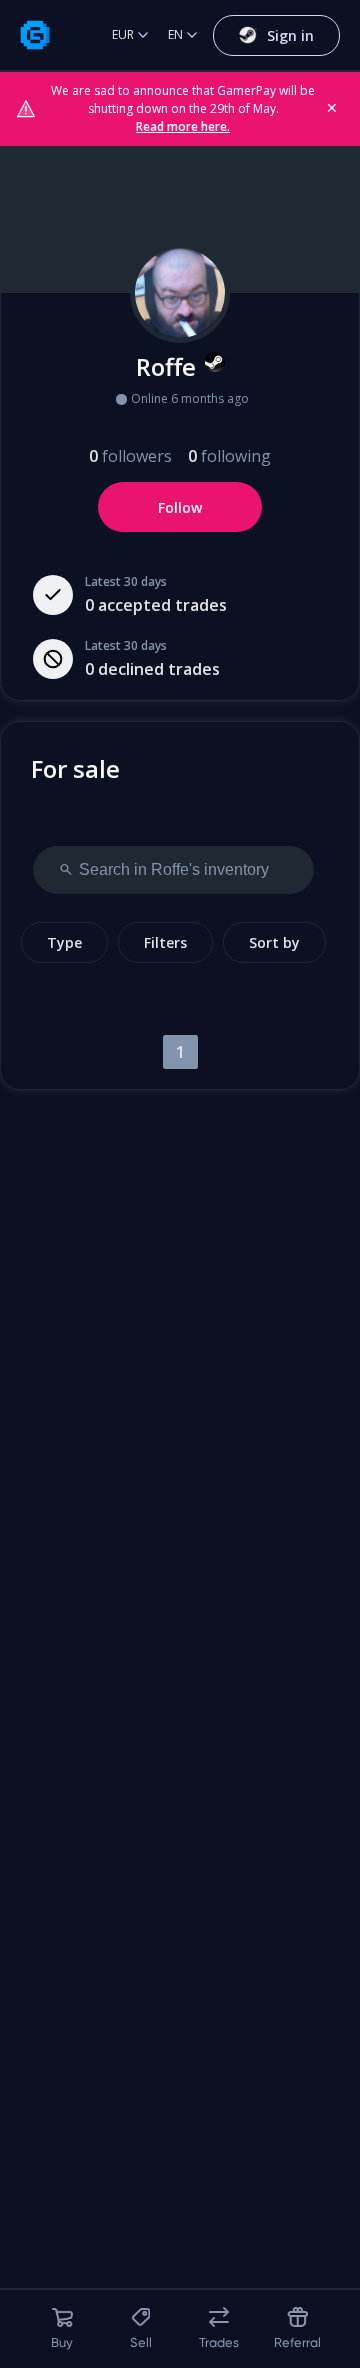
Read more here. (183, 126)
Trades (219, 2342)
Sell (141, 2342)
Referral (297, 2342)
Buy (62, 2342)
